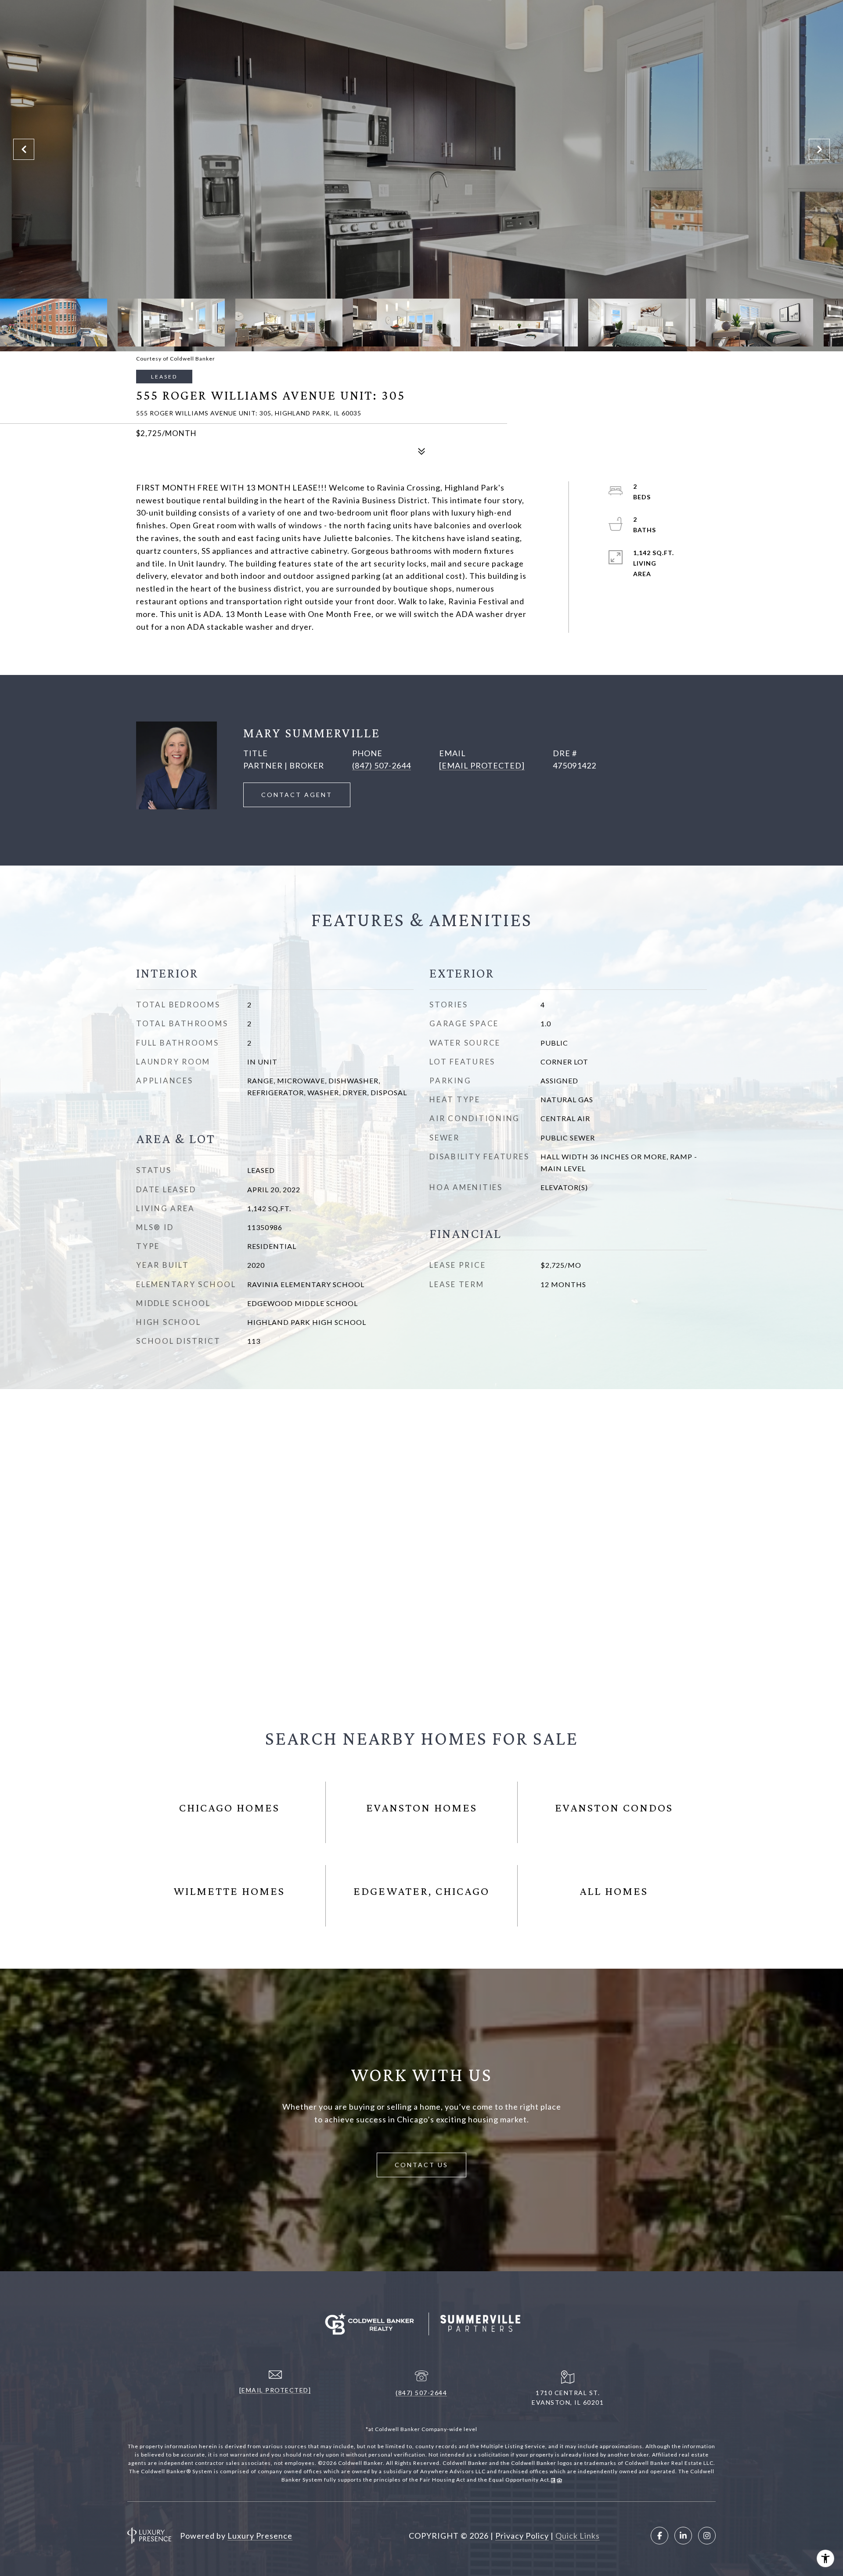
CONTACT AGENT (297, 795)
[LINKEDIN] (683, 2536)
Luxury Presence (260, 2536)
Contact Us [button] (421, 2165)
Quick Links (578, 2536)
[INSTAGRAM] (707, 2536)
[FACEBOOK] (659, 2536)
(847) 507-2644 (382, 765)
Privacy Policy (522, 2536)
